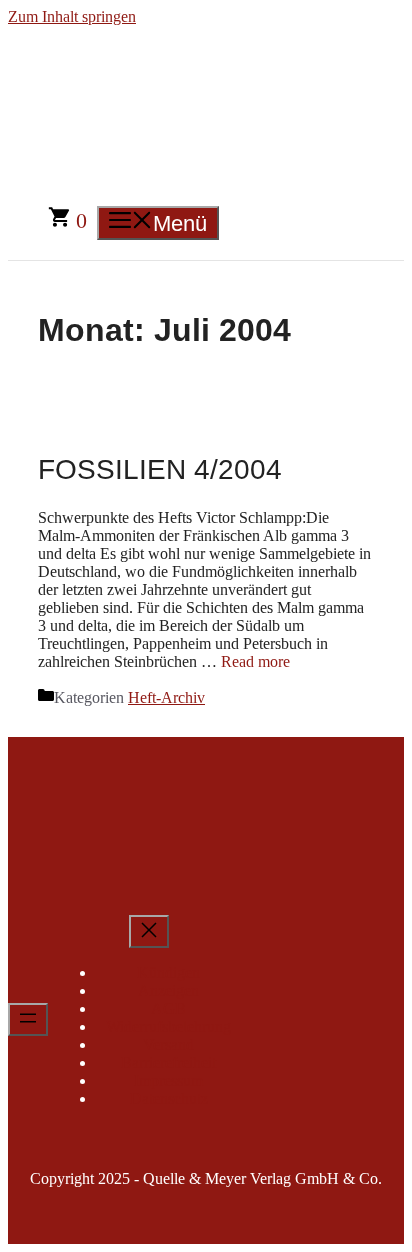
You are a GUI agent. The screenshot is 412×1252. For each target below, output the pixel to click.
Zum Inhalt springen (72, 16)
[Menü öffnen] (28, 1019)
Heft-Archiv (166, 697)
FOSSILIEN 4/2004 (160, 469)
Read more (255, 661)
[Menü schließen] (149, 931)
